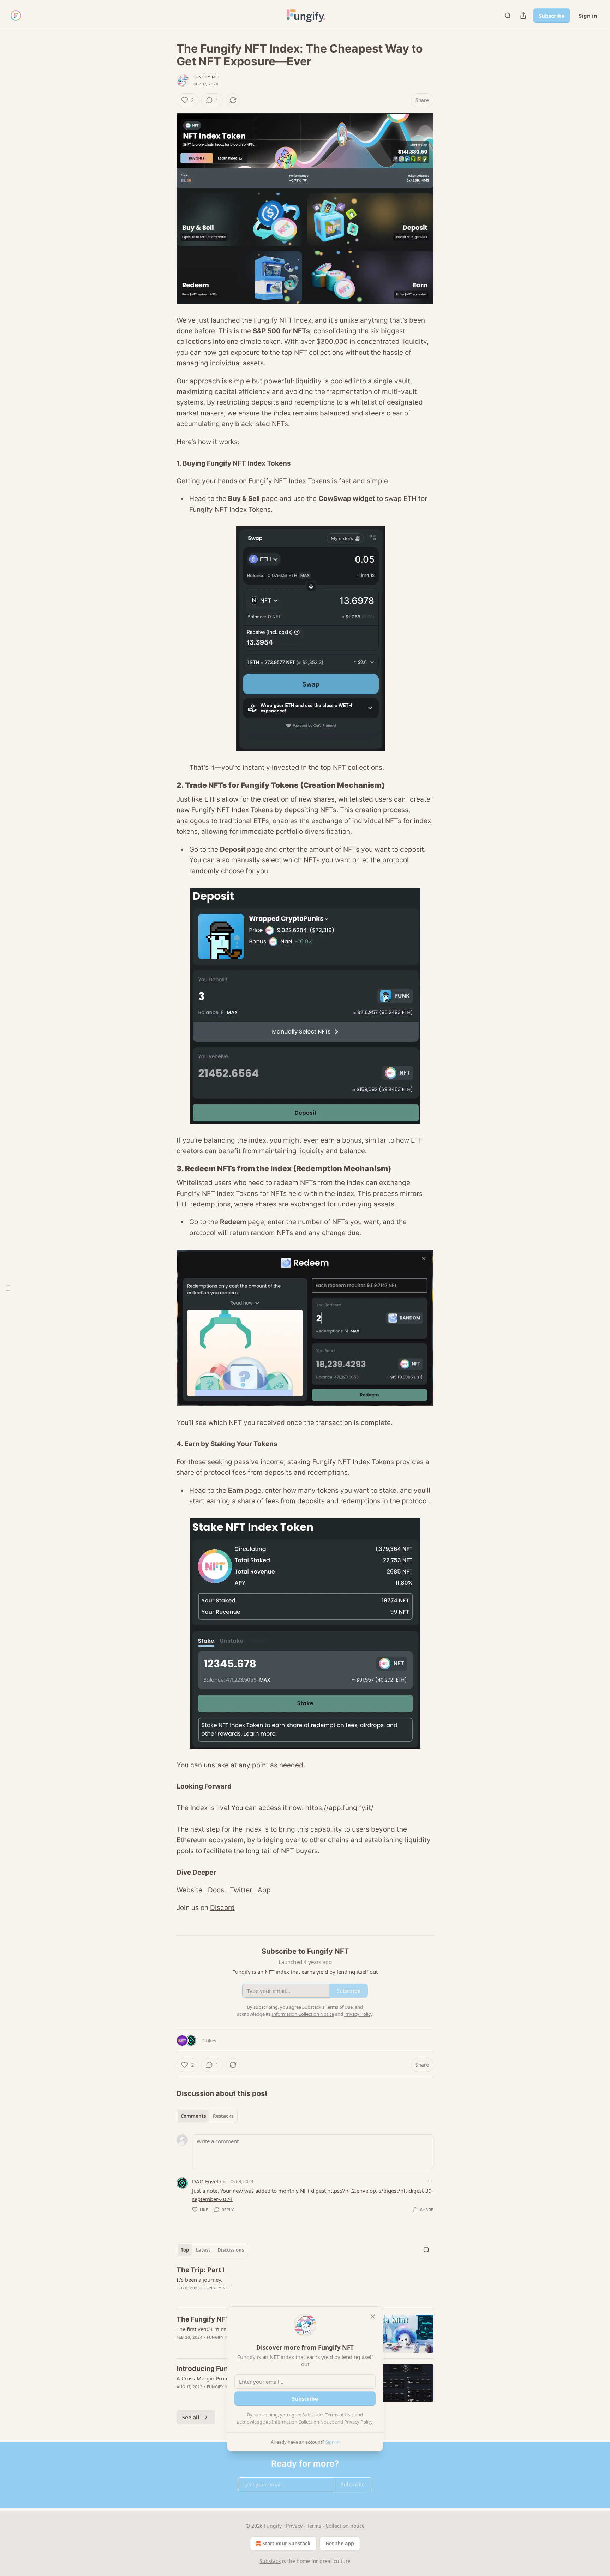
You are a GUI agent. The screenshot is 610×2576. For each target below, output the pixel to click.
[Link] (167, 785)
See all (191, 2417)
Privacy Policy (358, 2422)
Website (189, 1890)
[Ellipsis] (430, 2181)
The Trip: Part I (200, 2270)
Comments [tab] (193, 2116)
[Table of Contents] (8, 1288)
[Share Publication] (523, 16)
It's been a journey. (199, 2280)
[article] (305, 2284)
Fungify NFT (206, 77)
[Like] (181, 2347)
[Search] (508, 16)
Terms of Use (339, 2415)
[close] (373, 2317)
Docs (216, 1890)
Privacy (294, 2526)
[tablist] (207, 2116)
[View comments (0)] (245, 2297)
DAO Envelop (208, 2181)
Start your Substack (286, 2543)
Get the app (340, 2543)
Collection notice (345, 2526)
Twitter (241, 1890)
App (264, 1890)
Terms (314, 2526)
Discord (222, 1908)
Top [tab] (185, 2250)
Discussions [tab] (231, 2250)
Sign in (588, 16)
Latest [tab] (203, 2250)
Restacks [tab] (223, 2116)
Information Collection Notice (303, 2422)
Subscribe (552, 16)
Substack (270, 2561)
